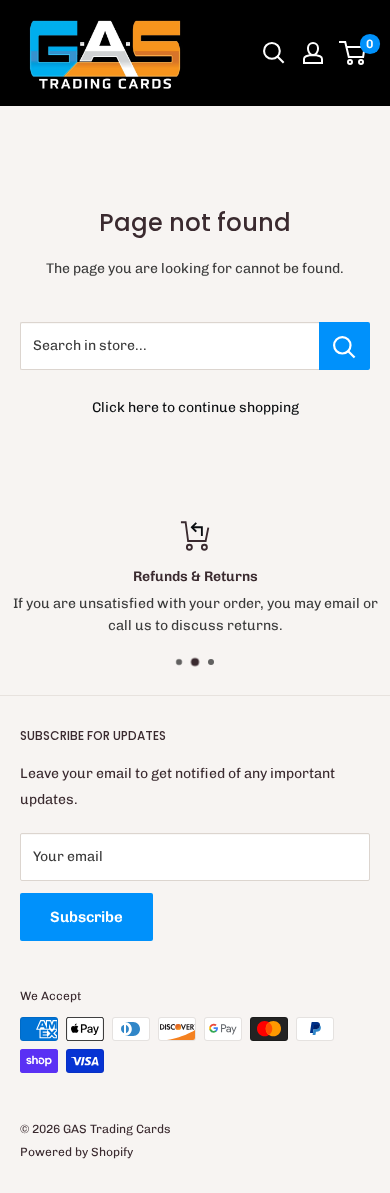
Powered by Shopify (76, 1152)
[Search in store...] (344, 346)
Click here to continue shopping (195, 407)
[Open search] (274, 53)
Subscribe (86, 917)
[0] (353, 53)
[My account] (313, 53)
